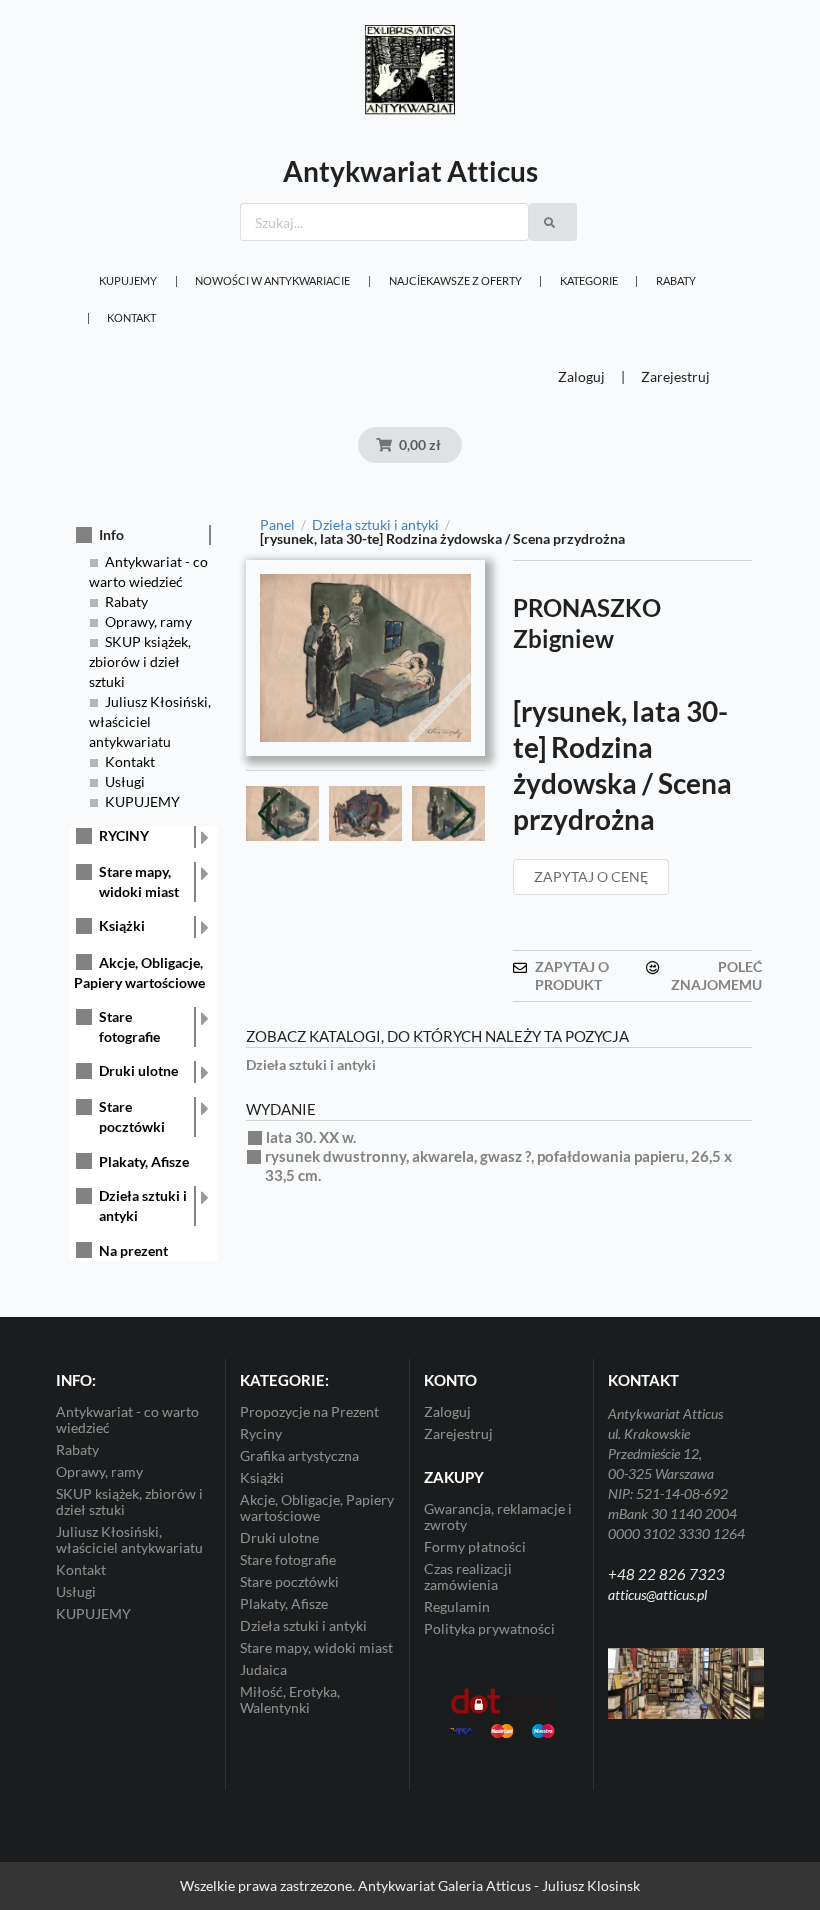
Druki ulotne (138, 1070)
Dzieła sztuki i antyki (143, 1205)
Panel (277, 525)
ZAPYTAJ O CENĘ (591, 876)
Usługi (125, 781)
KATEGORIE (589, 280)
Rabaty (676, 280)
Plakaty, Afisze (144, 1161)
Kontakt (131, 317)
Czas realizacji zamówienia (468, 1576)
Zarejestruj (675, 376)
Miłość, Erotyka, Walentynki (290, 1699)
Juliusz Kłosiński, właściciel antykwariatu (150, 721)
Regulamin (457, 1606)
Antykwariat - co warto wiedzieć (127, 1420)
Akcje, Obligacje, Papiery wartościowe (317, 1507)
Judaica (263, 1669)
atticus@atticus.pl (657, 1594)
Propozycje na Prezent (309, 1412)
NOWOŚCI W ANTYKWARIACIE (272, 280)
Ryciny (261, 1433)
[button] (461, 814)
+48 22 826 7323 (666, 1574)
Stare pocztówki (132, 1116)
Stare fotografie (129, 1026)
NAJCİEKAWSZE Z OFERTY (455, 280)
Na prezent (133, 1250)
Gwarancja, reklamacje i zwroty (498, 1517)
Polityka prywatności (489, 1628)
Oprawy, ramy (148, 621)
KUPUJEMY (128, 280)
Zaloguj (581, 376)
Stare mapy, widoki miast (139, 881)
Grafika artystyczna (299, 1455)
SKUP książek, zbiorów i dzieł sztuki (140, 661)
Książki (122, 925)
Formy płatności (475, 1546)
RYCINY (124, 835)
